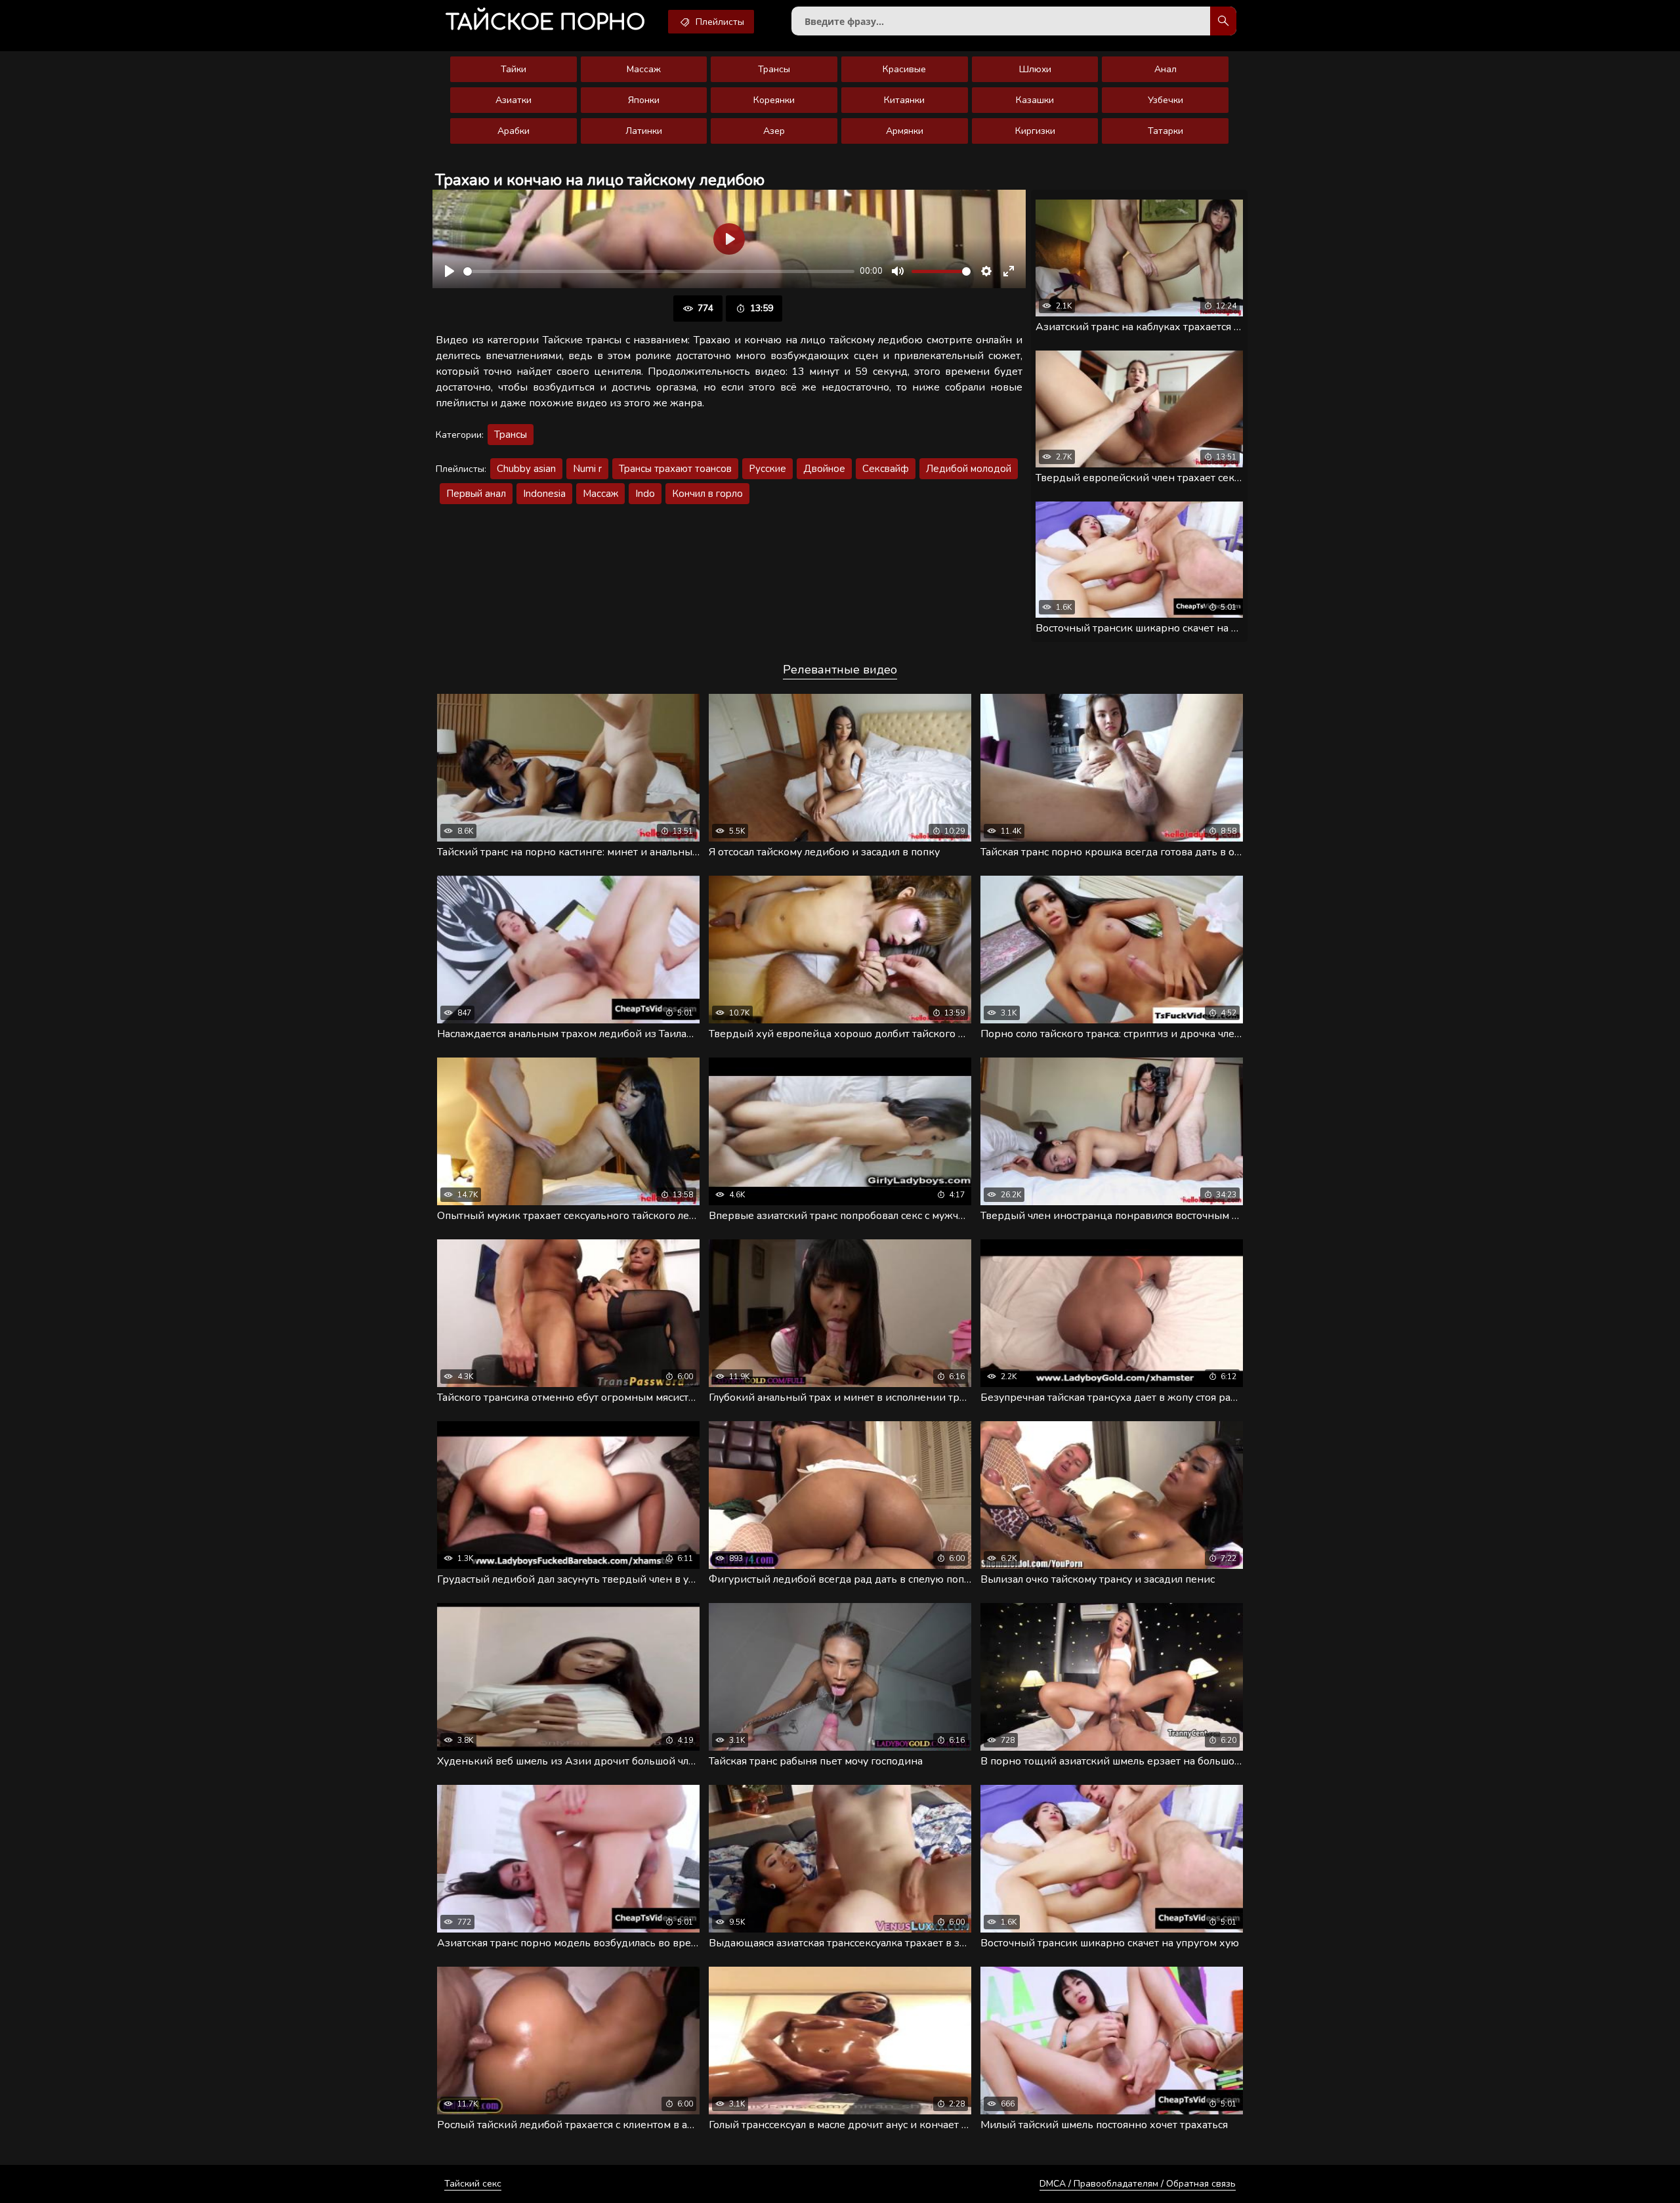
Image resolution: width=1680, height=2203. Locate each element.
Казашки (1035, 100)
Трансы (774, 69)
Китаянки (904, 100)
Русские (767, 469)
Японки (644, 100)
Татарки (1165, 131)
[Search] (1223, 21)
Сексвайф (886, 469)
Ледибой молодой (969, 469)
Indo (645, 494)
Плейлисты (719, 22)
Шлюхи (1035, 69)
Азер (774, 131)
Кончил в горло (707, 494)
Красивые (904, 69)
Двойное (824, 469)
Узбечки (1165, 100)
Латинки (644, 131)
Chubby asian (526, 469)
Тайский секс (473, 2184)
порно (545, 23)
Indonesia (544, 494)
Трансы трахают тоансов (675, 469)
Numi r (587, 469)
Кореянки (774, 100)
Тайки (514, 69)
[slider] (659, 271)
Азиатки (514, 100)
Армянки (905, 131)
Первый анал (476, 494)
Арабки (514, 131)
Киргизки (1035, 131)
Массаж (644, 69)
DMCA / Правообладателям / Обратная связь (1138, 2184)
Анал (1165, 69)
